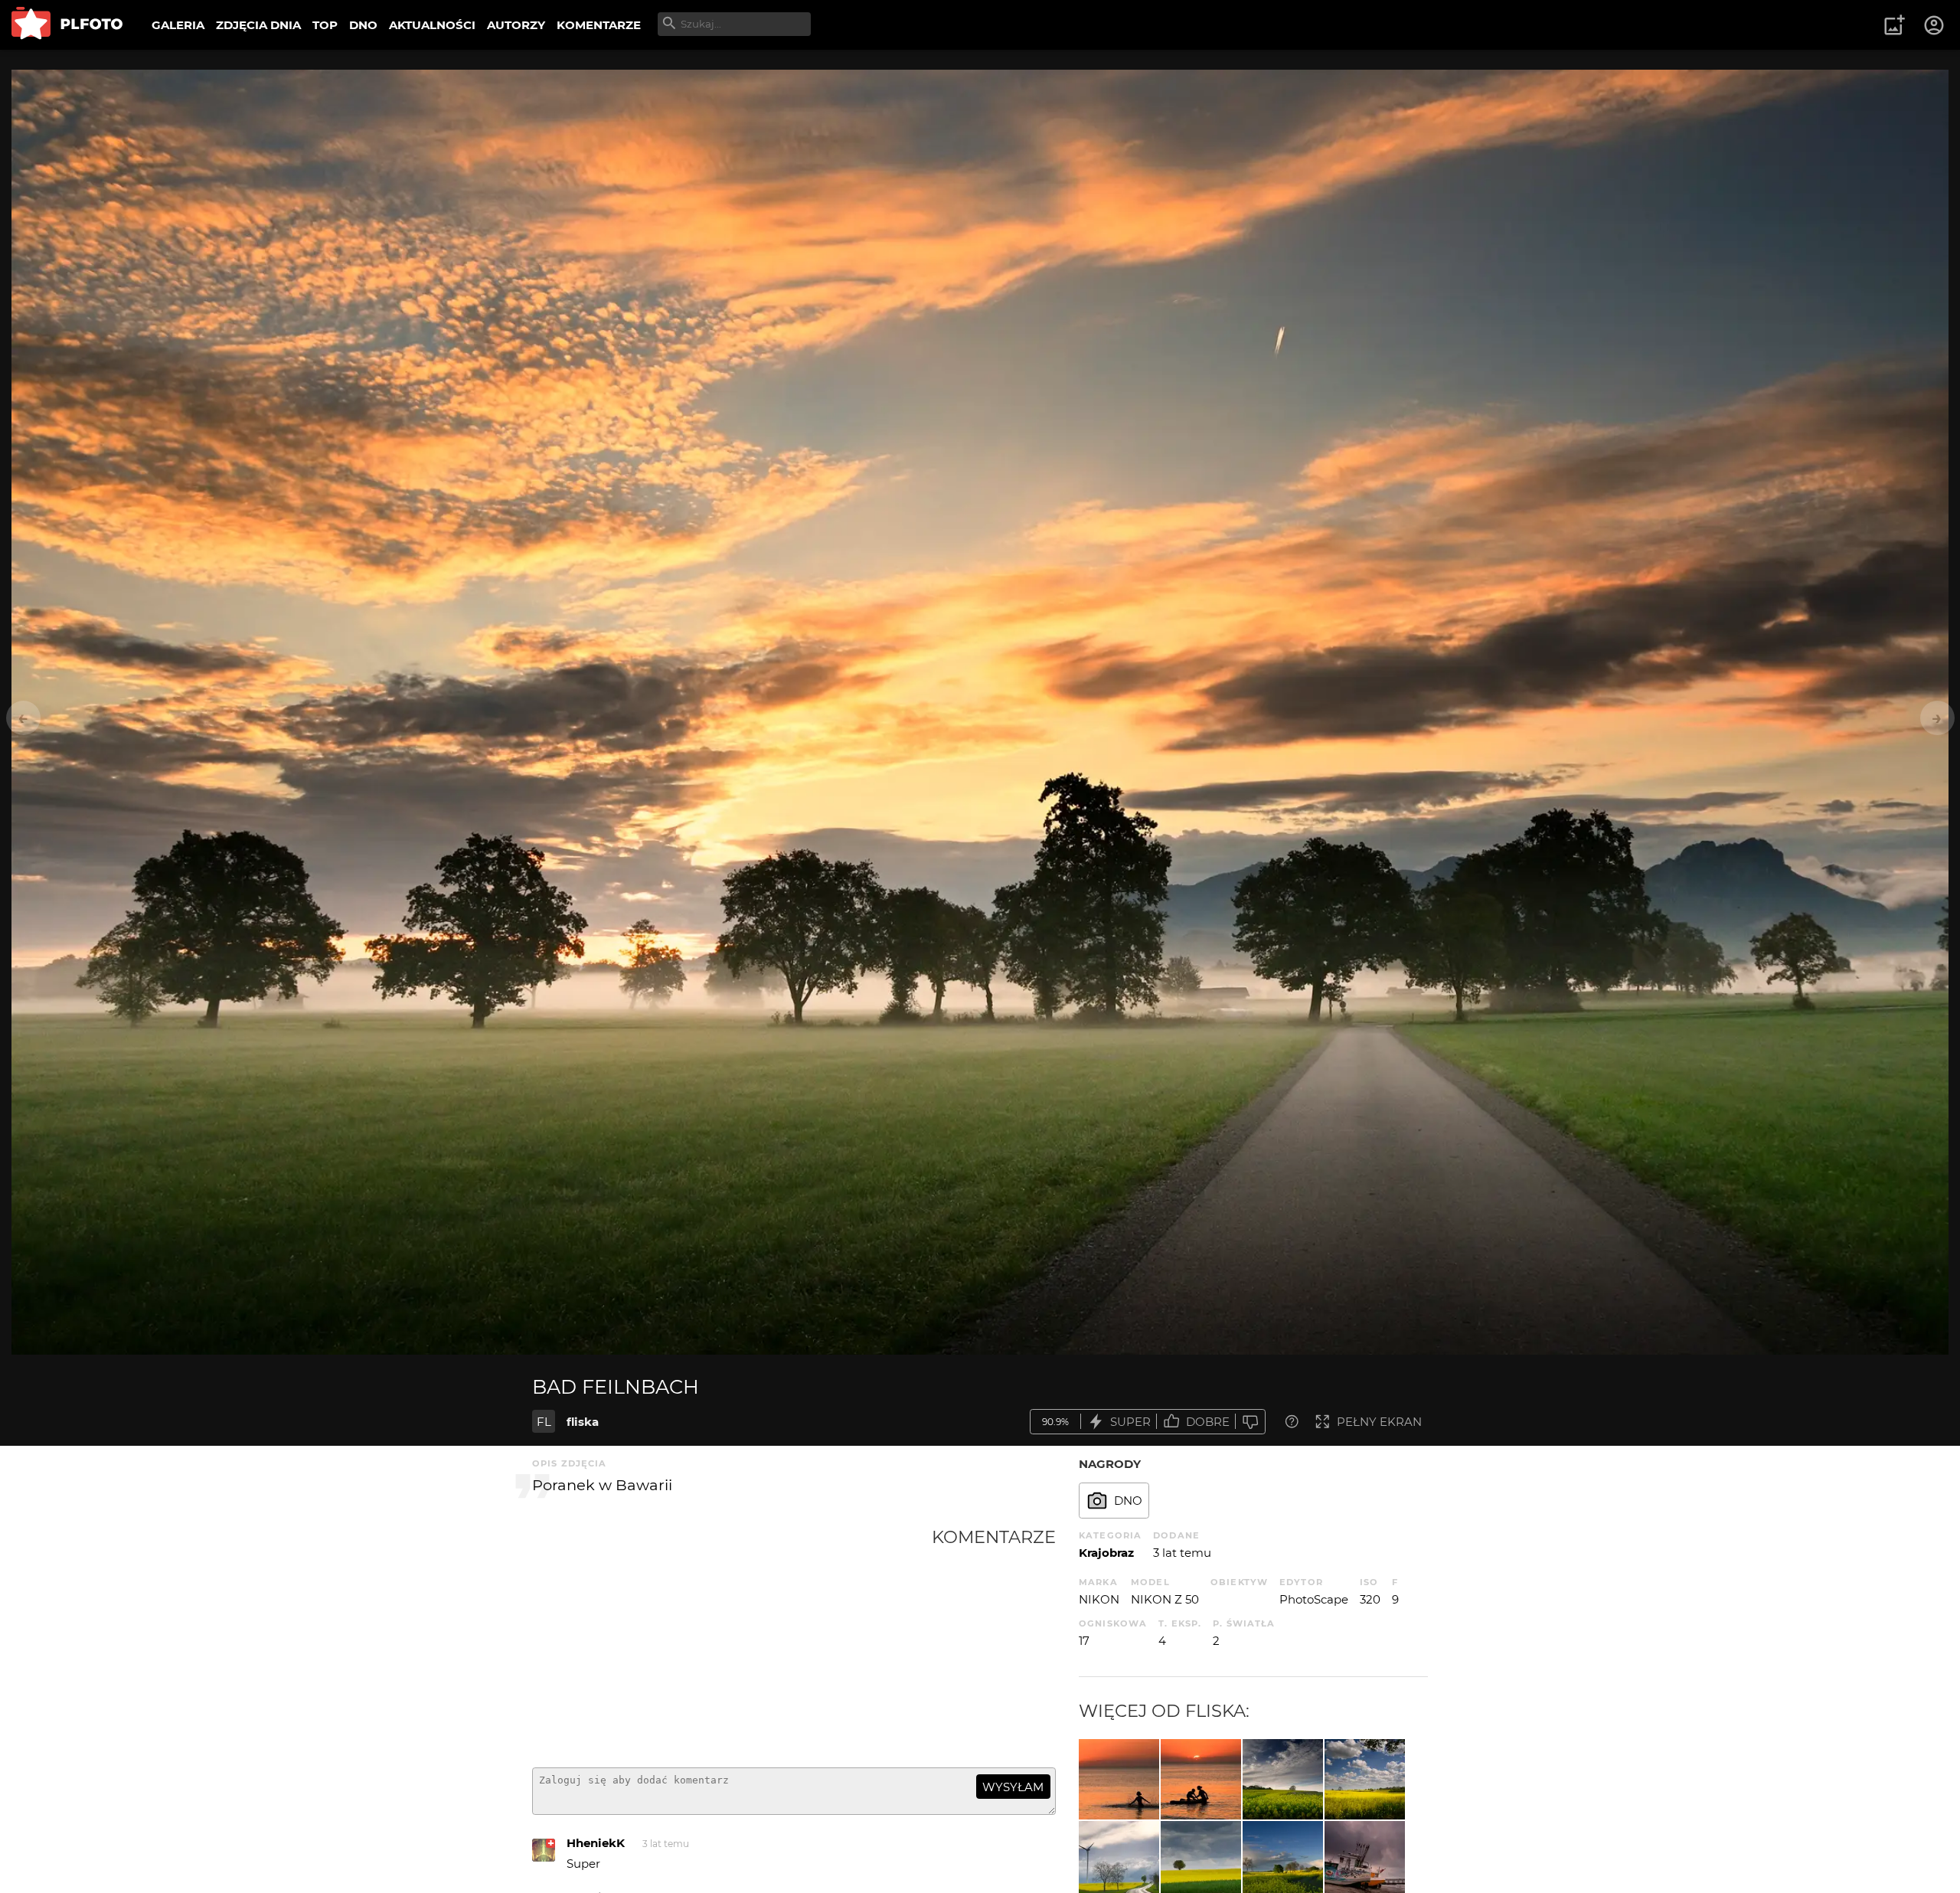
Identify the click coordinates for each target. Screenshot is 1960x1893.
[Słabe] (1250, 1422)
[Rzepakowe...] (1283, 1779)
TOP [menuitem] (325, 25)
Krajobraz (1106, 1553)
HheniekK (596, 1843)
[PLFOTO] (67, 25)
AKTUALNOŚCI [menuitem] (432, 25)
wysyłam (1013, 1787)
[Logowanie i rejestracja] (1935, 25)
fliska (583, 1422)
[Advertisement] (732, 1641)
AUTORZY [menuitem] (516, 25)
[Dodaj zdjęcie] (1894, 25)
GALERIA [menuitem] (178, 25)
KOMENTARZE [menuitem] (599, 25)
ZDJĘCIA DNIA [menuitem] (258, 25)
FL (544, 1422)
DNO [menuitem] (363, 25)
